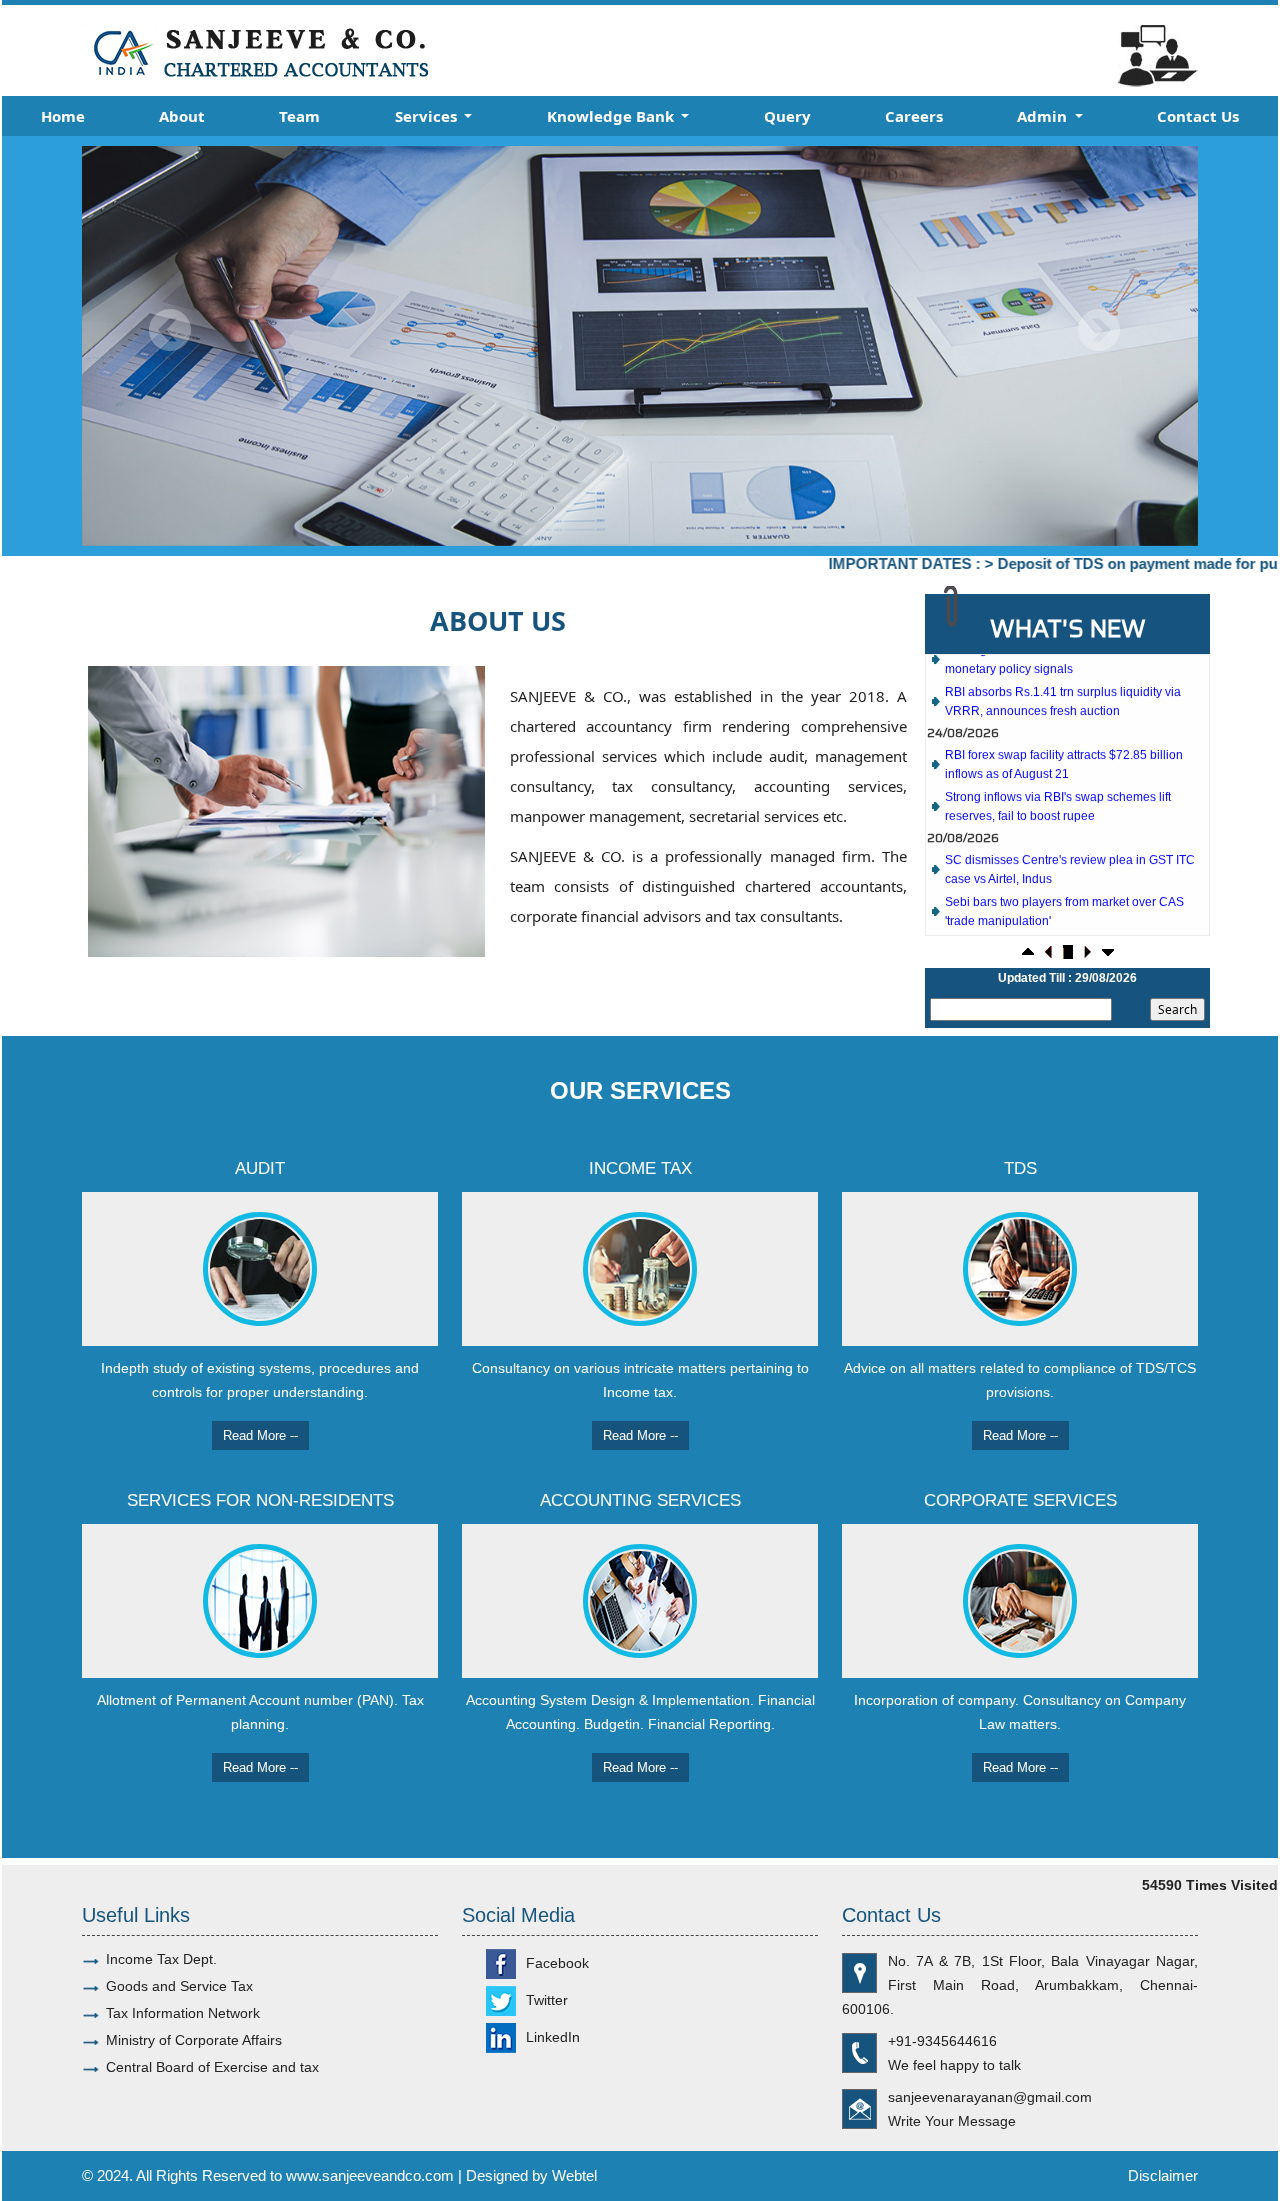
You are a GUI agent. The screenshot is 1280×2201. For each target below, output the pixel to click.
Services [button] (428, 116)
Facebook (557, 1963)
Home (63, 116)
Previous (170, 330)
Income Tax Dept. (161, 1959)
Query (787, 116)
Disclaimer (1163, 2175)
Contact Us (1198, 116)
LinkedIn (553, 2037)
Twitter (547, 2000)
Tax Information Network (183, 2013)
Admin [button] (1044, 116)
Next (1098, 330)
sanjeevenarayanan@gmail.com (990, 2097)
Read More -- (260, 1435)
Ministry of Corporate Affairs (194, 2040)
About (182, 116)
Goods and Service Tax (179, 1986)
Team (299, 116)
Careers (914, 116)
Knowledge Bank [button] (612, 116)
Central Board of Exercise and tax (212, 2067)
